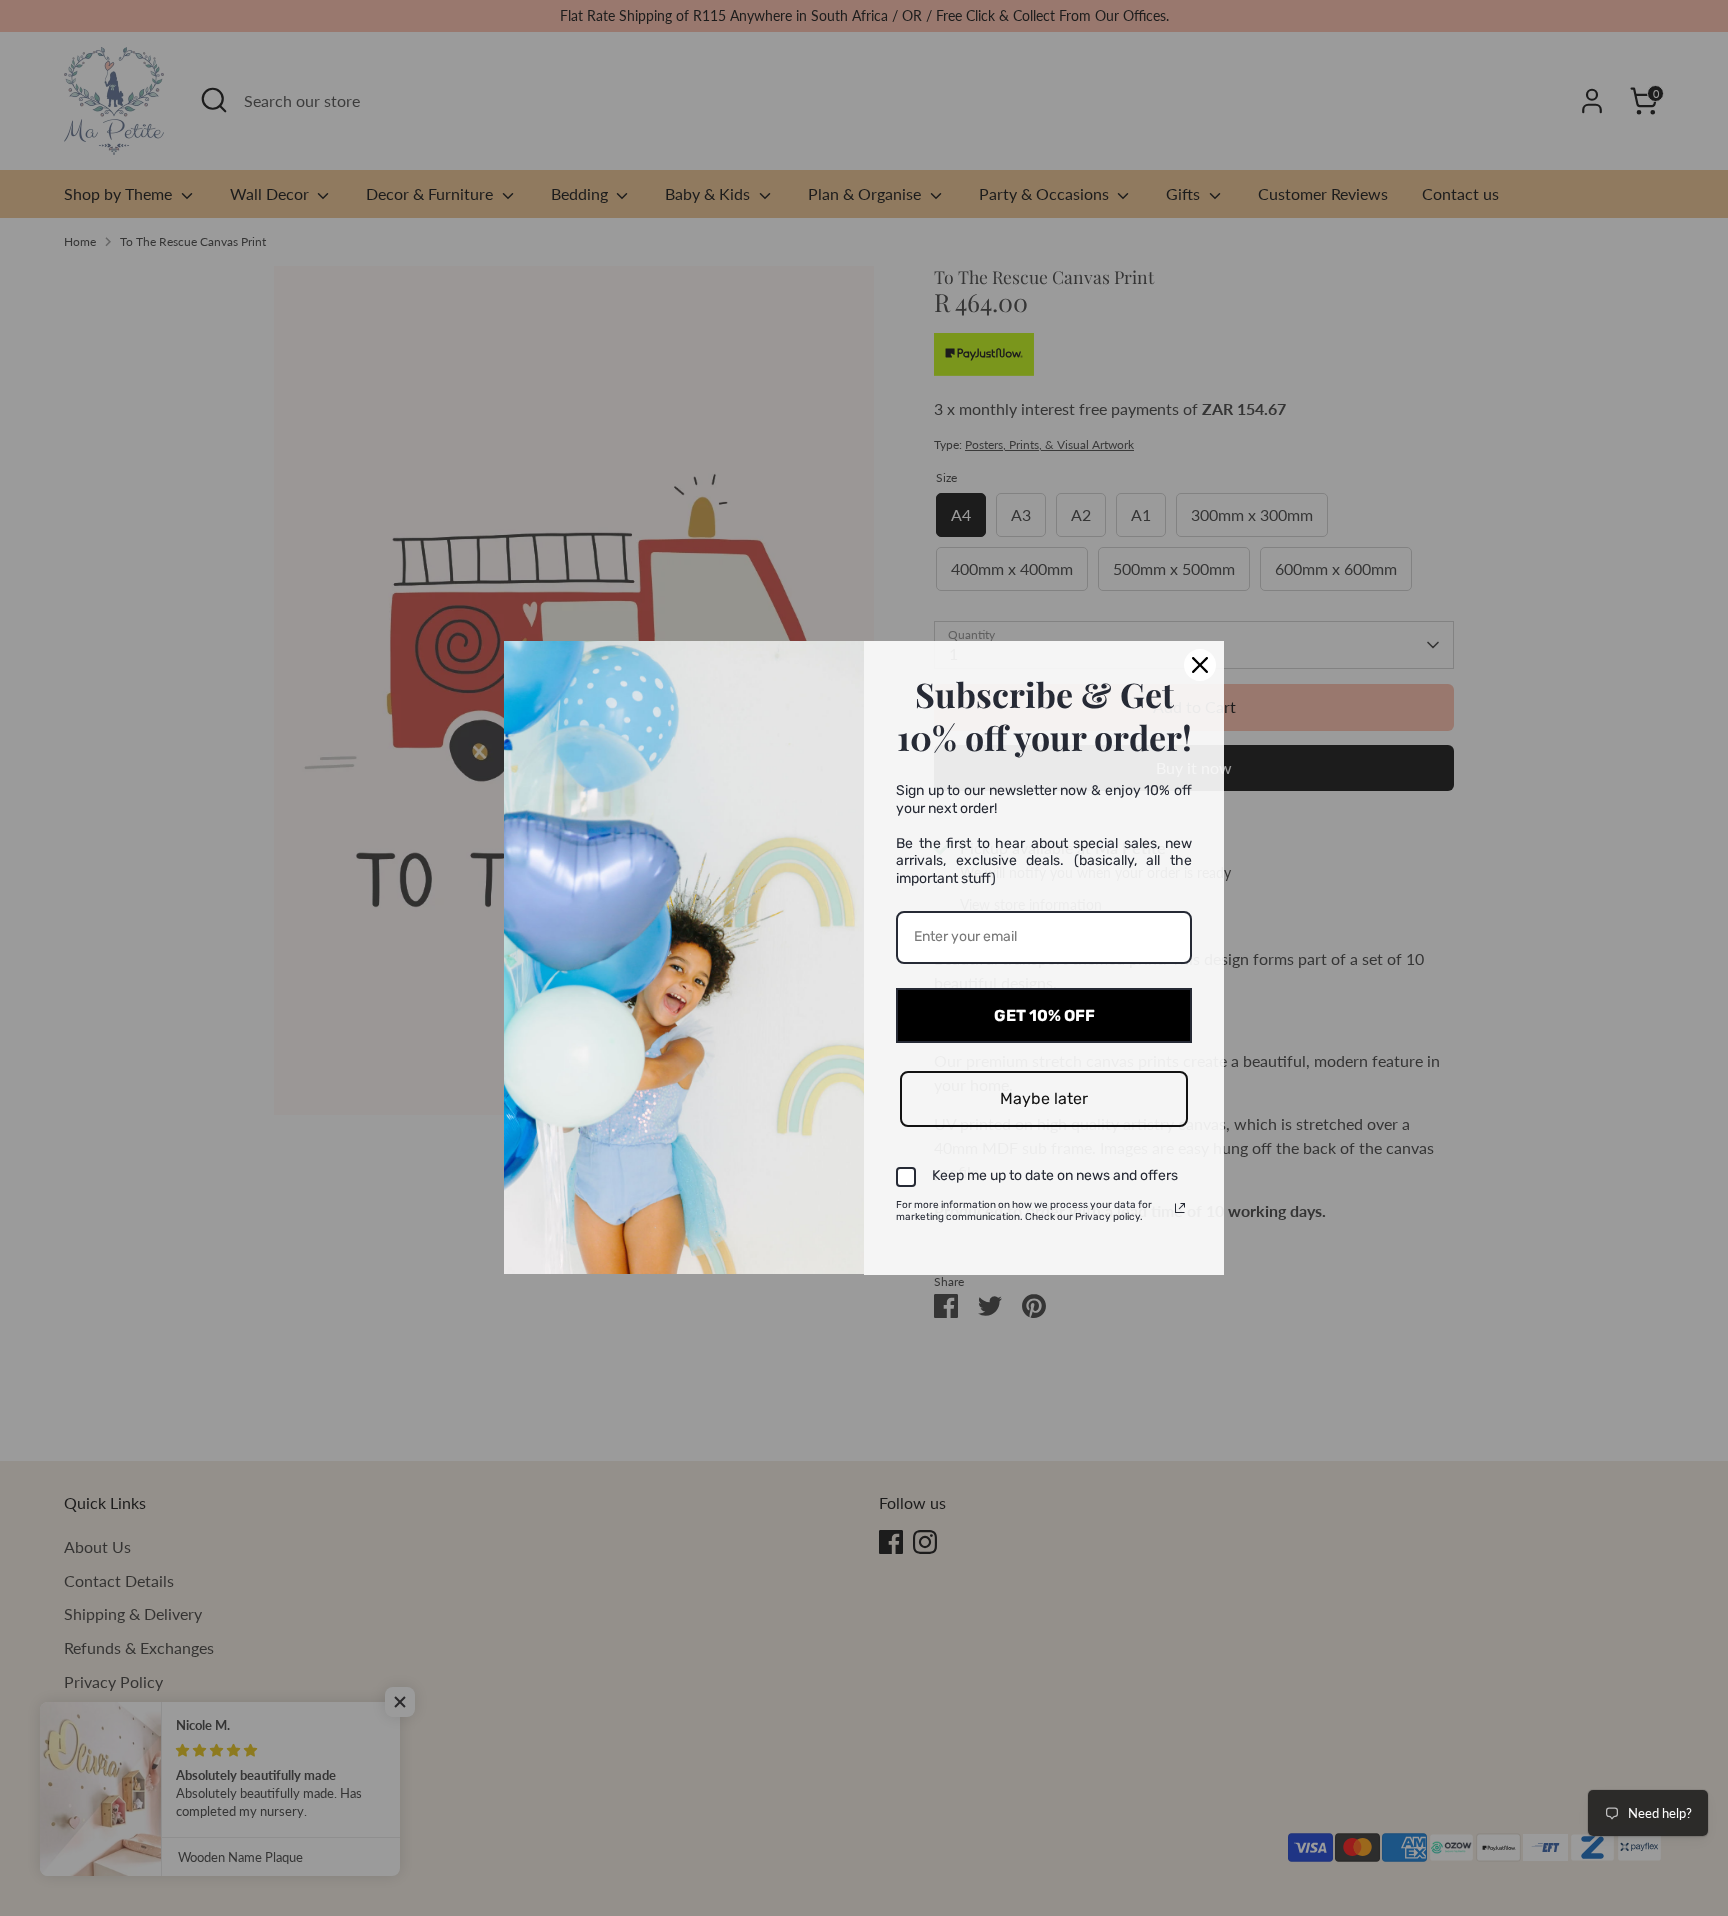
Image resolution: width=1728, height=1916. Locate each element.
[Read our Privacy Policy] (1180, 1208)
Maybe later (1044, 1098)
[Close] (1200, 665)
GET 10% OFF (1044, 1015)
